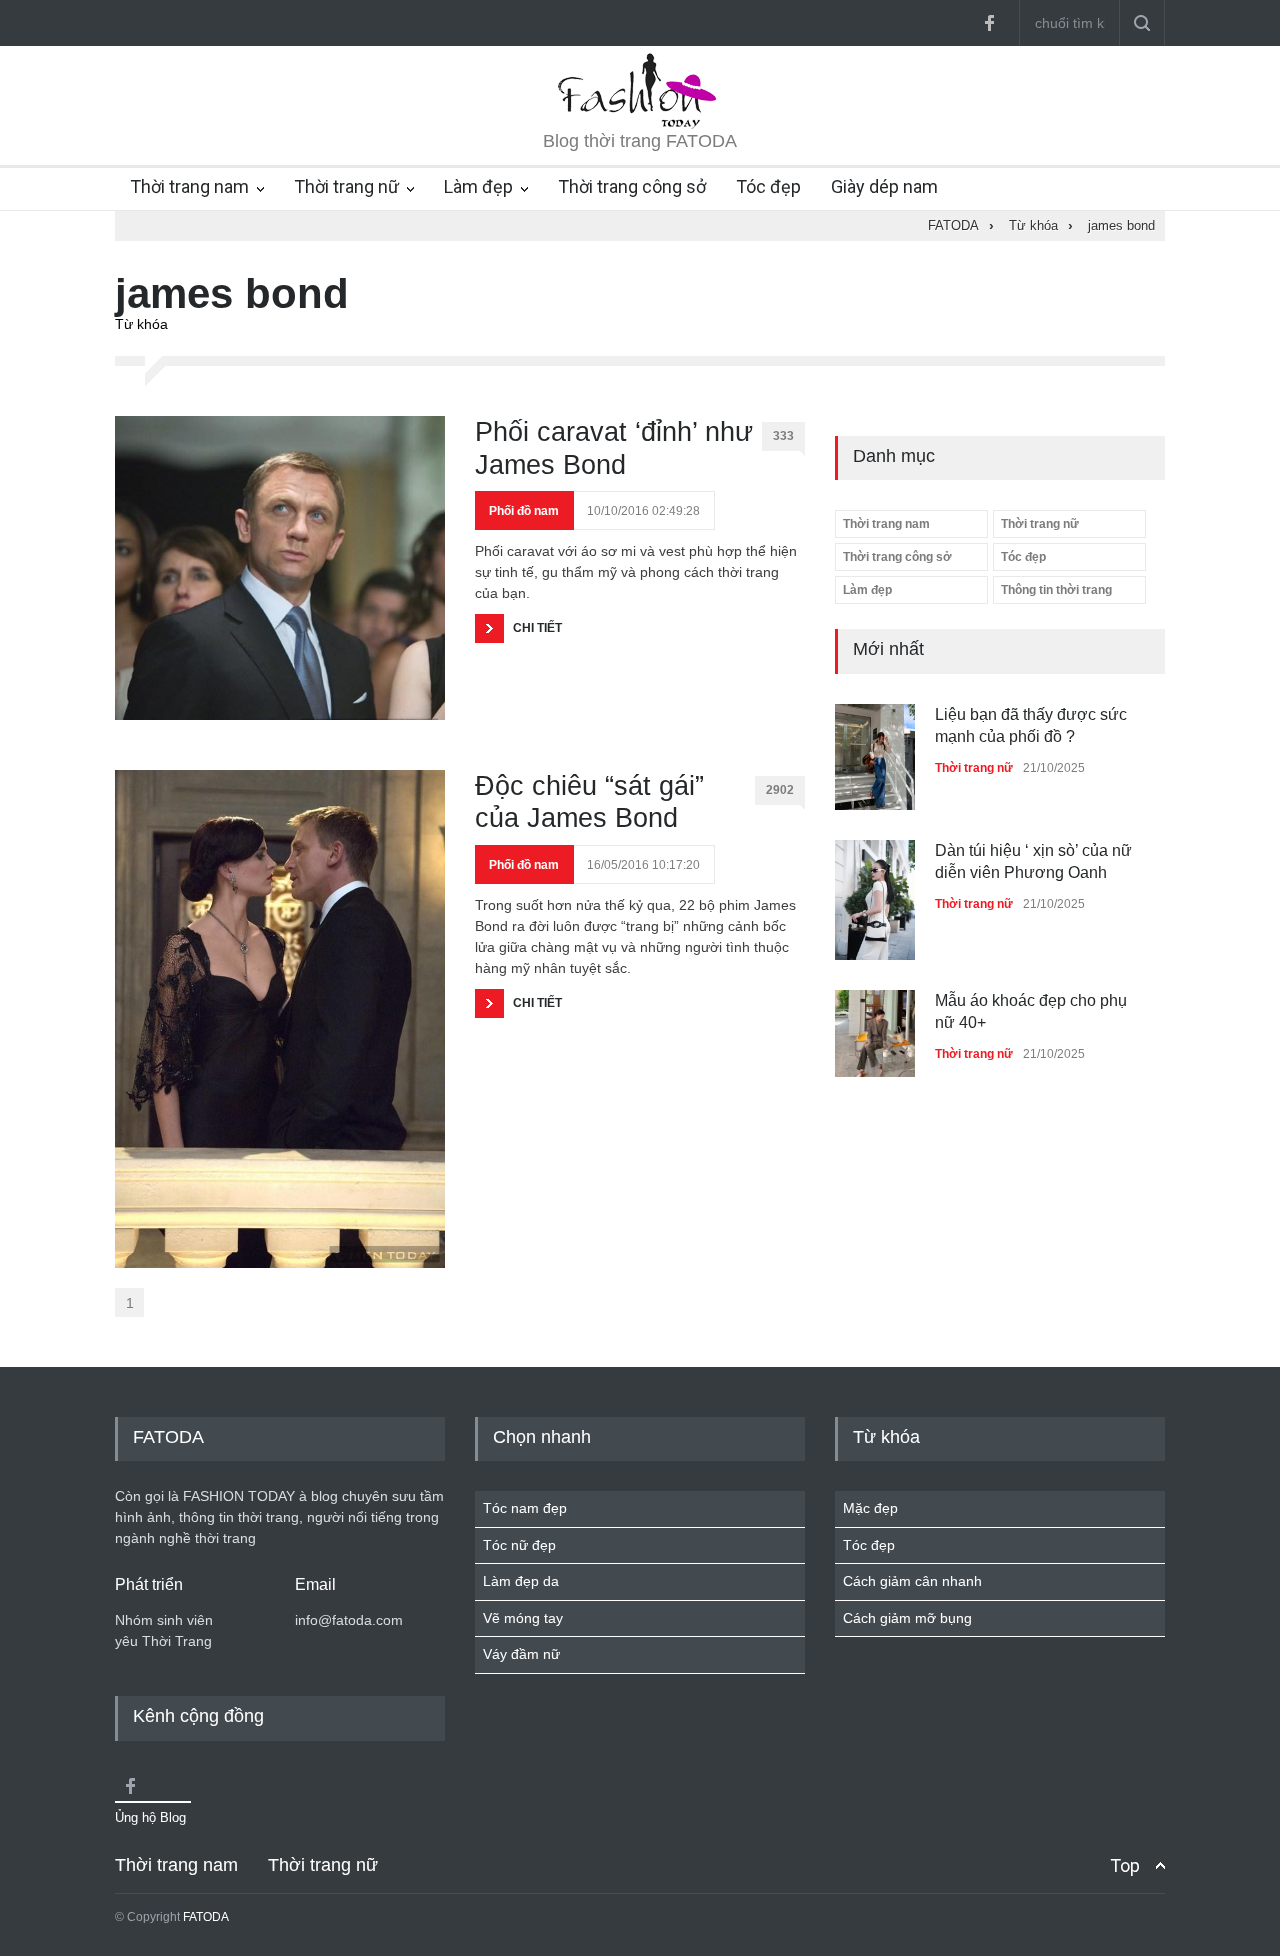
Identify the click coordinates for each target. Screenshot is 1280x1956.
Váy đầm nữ (521, 1654)
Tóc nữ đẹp (519, 1545)
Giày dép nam (884, 186)
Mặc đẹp (870, 1508)
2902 (780, 790)
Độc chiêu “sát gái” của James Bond (589, 802)
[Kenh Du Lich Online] (130, 1786)
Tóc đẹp (768, 186)
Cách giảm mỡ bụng (907, 1618)
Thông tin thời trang (1056, 590)
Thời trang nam (189, 186)
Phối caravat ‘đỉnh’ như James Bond (614, 448)
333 (783, 436)
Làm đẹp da (521, 1581)
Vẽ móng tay (523, 1618)
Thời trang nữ (346, 186)
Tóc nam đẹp (525, 1508)
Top (1125, 1865)
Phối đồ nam (524, 511)
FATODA (206, 1917)
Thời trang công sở (632, 186)
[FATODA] (640, 124)
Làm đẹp (478, 186)
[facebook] (989, 23)
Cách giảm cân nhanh (912, 1581)
